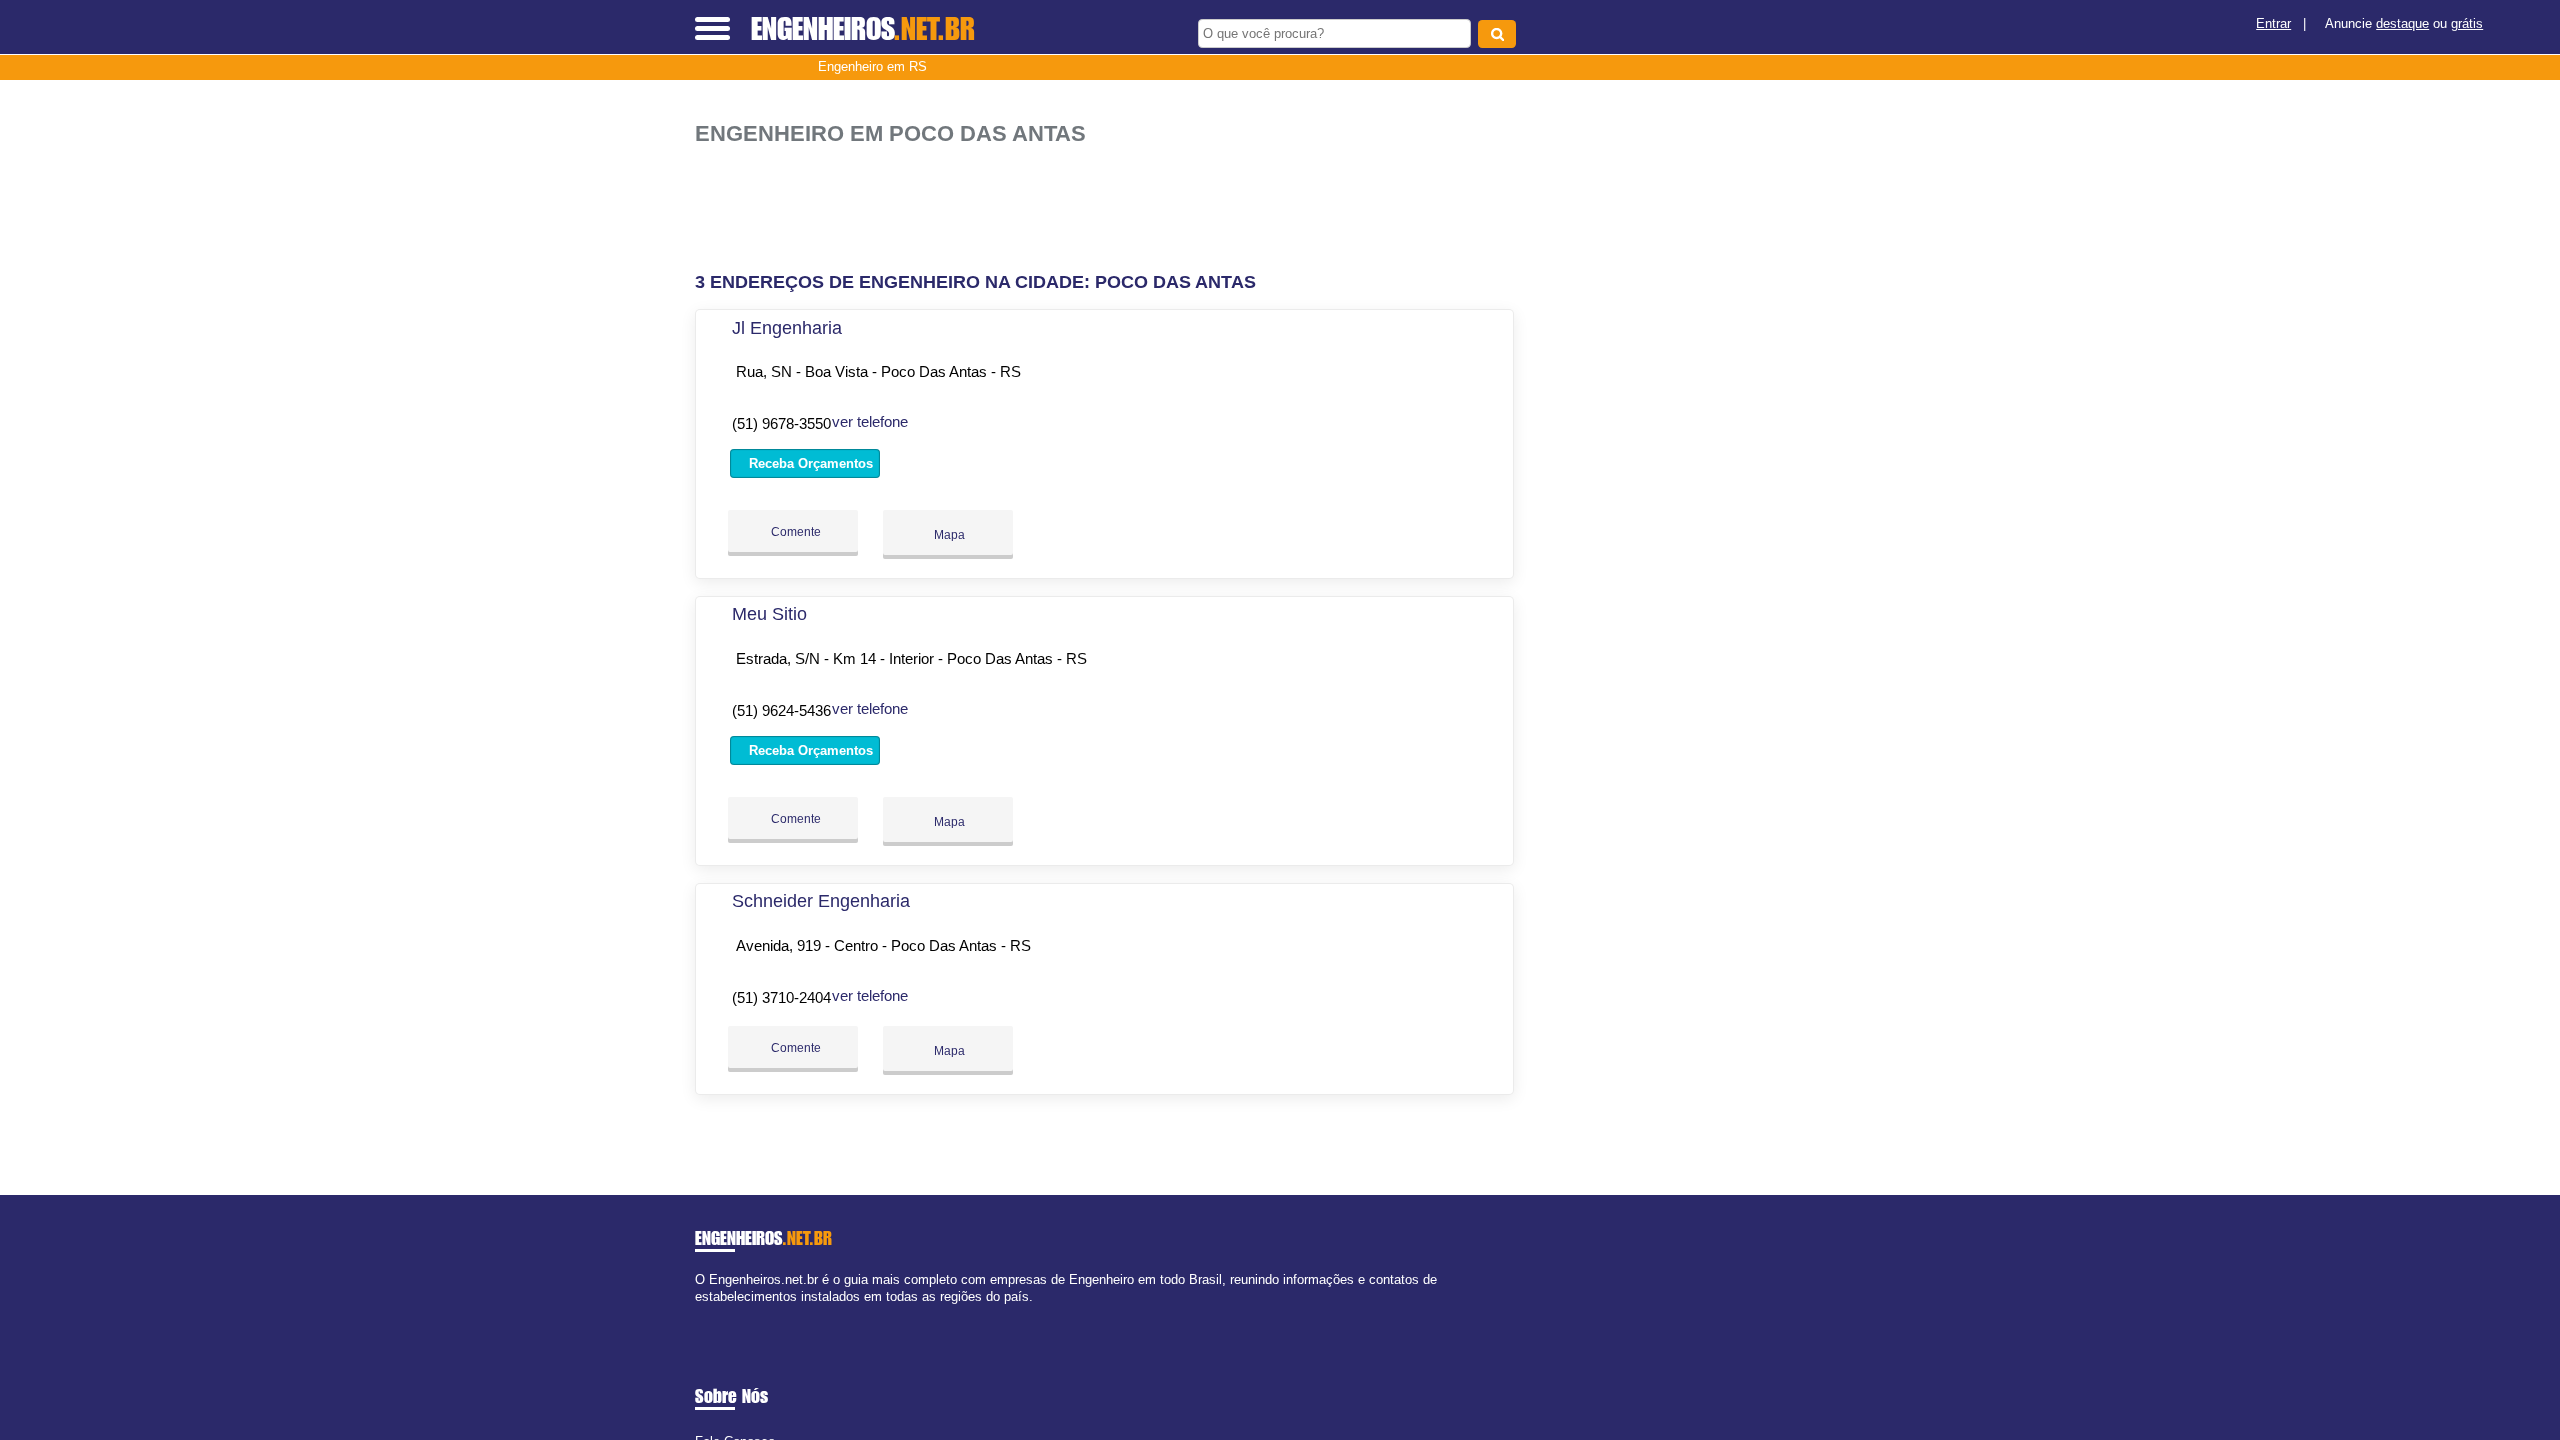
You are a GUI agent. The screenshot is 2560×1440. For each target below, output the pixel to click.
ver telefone (870, 421)
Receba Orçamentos (809, 463)
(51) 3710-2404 (781, 997)
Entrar (2273, 23)
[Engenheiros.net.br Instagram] (717, 1313)
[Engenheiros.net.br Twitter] (708, 1313)
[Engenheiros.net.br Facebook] (699, 1313)
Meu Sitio (769, 614)
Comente (794, 532)
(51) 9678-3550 (781, 423)
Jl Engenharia (787, 328)
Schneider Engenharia (821, 901)
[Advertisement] (1115, 209)
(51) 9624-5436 (781, 710)
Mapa (948, 535)
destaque (2402, 23)
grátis (2467, 23)
